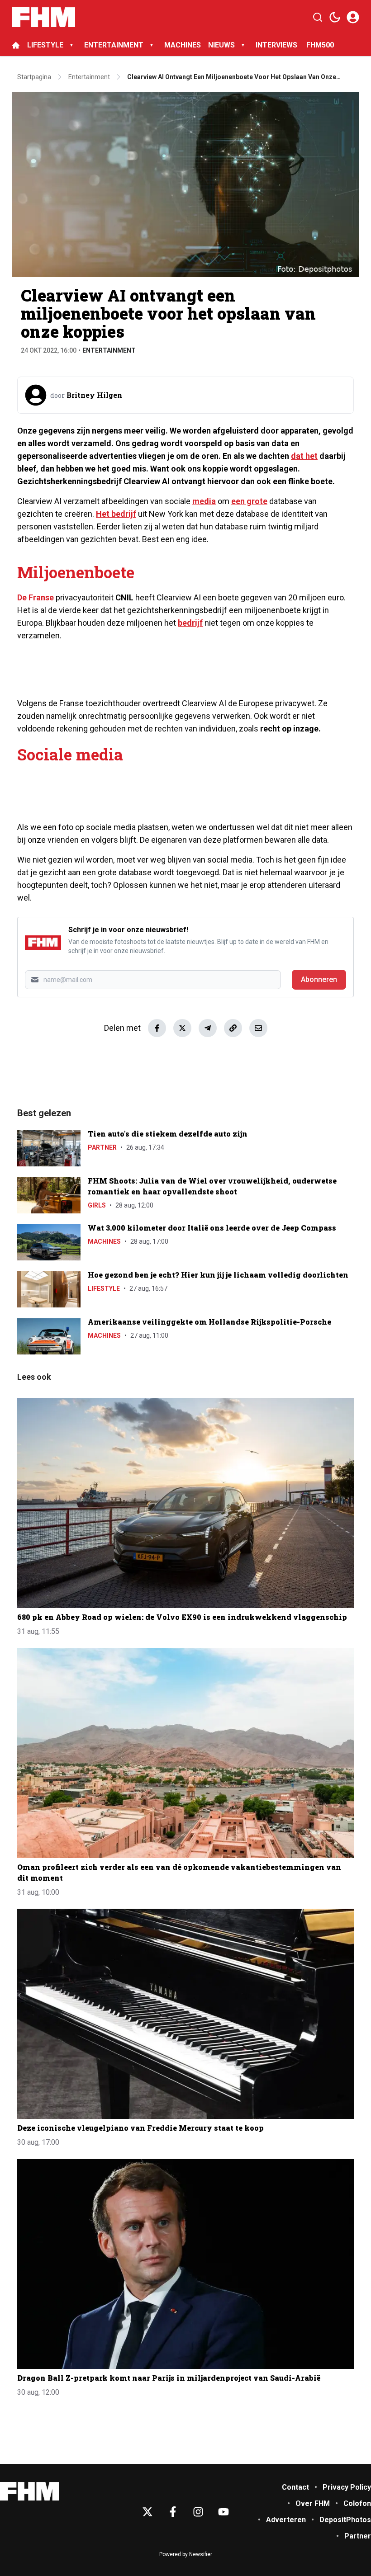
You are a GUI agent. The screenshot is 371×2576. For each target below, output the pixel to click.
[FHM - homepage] (43, 17)
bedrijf (190, 623)
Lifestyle (104, 1288)
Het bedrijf (116, 514)
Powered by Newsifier (186, 2554)
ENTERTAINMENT (114, 45)
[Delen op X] (182, 1028)
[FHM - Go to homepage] (29, 2491)
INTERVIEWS (277, 45)
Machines (104, 1241)
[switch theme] (335, 17)
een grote (249, 501)
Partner (102, 1147)
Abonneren (319, 979)
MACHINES (183, 45)
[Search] (318, 17)
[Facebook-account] (173, 2512)
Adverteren (286, 2520)
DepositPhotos (345, 2520)
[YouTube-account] (224, 2512)
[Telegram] (208, 1028)
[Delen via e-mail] (258, 1028)
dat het (304, 456)
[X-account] (147, 2512)
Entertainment (109, 350)
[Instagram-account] (198, 2512)
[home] (16, 45)
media (204, 501)
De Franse (36, 597)
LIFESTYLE (45, 45)
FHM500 (320, 45)
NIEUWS (221, 45)
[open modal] (353, 17)
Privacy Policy (347, 2487)
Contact (295, 2487)
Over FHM (313, 2503)
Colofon (357, 2503)
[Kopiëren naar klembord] (233, 1028)
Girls (97, 1205)
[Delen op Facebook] (157, 1028)
